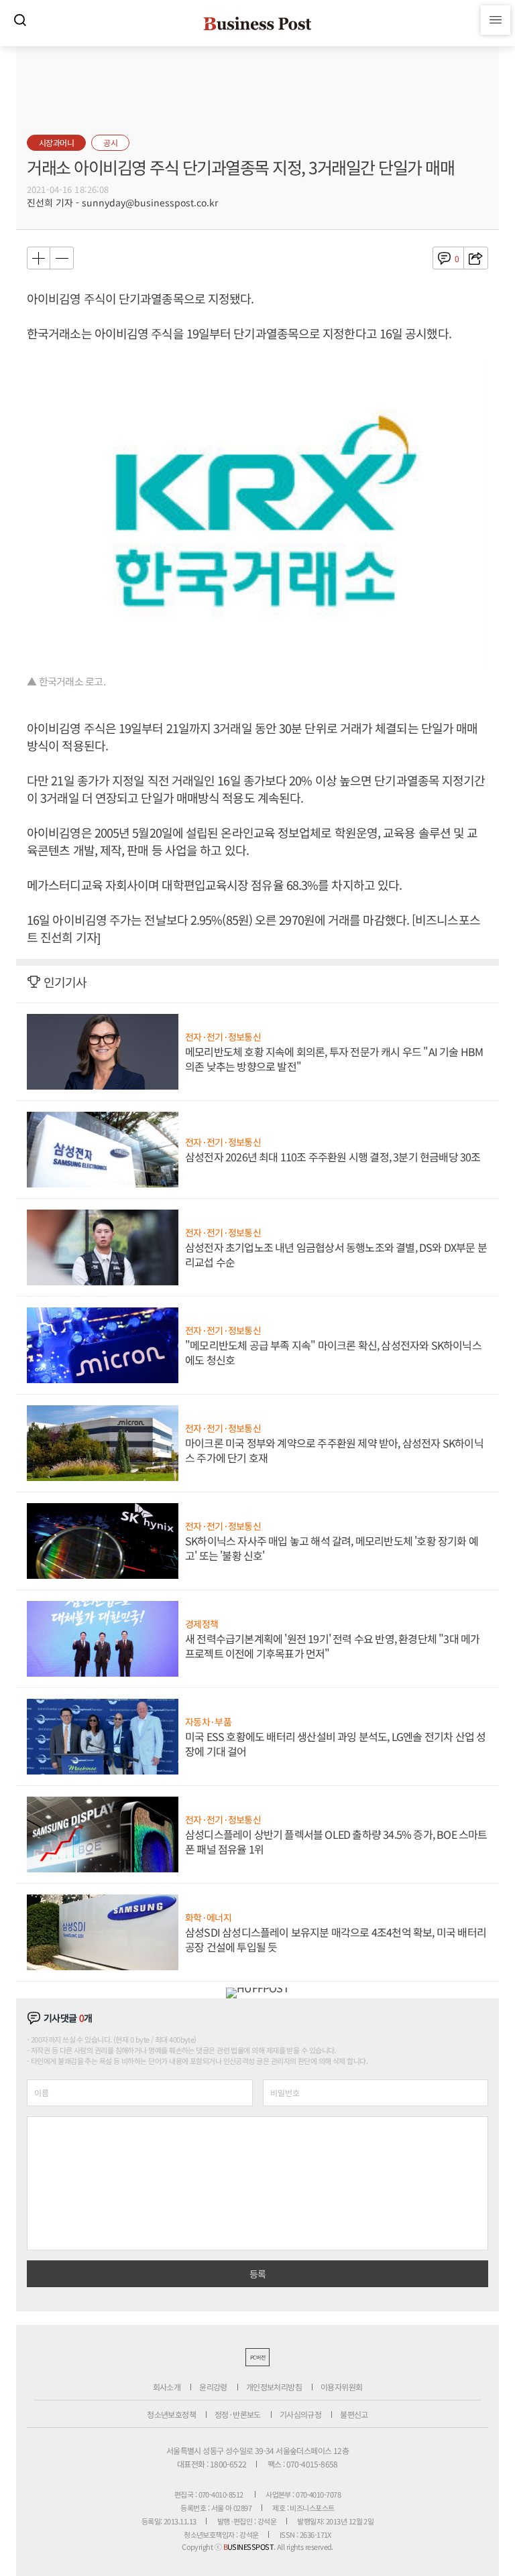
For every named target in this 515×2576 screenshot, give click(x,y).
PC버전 (257, 2357)
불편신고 (354, 2414)
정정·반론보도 (238, 2414)
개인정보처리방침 (274, 2387)
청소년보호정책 (171, 2414)
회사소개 (167, 2387)
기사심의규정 (300, 2414)
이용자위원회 (341, 2387)
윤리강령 (213, 2387)
